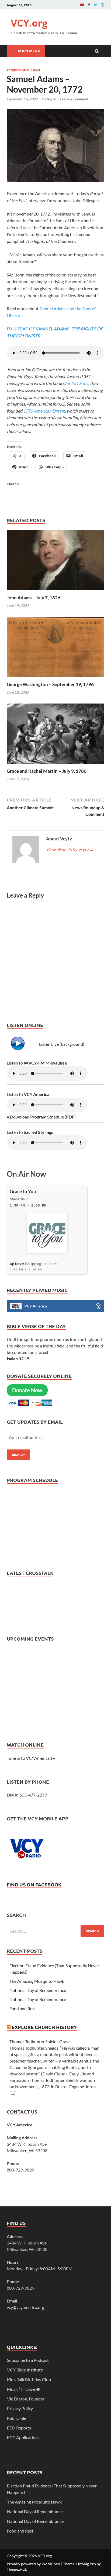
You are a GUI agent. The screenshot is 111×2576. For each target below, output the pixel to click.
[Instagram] (103, 5)
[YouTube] (82, 5)
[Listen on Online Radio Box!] (98, 1307)
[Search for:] (55, 1931)
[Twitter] (96, 5)
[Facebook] (89, 5)
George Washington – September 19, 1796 (50, 684)
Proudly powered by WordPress (34, 2564)
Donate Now (27, 1390)
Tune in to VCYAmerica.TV (31, 1758)
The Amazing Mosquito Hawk (37, 1981)
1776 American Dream (44, 411)
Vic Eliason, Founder (26, 2399)
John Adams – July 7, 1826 (34, 598)
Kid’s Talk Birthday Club (29, 2379)
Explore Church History (44, 2027)
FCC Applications (23, 2437)
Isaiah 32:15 (18, 1359)
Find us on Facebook (34, 1884)
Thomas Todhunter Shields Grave (40, 2041)
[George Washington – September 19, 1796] (55, 678)
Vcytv (51, 99)
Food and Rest (23, 2008)
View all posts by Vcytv (70, 849)
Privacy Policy (20, 2408)
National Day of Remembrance (39, 1990)
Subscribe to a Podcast (28, 2360)
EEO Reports (19, 2428)
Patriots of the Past (24, 70)
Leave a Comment (74, 99)
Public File (17, 2418)
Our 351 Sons (75, 383)
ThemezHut (16, 2569)
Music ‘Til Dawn (23, 2389)
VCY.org (29, 23)
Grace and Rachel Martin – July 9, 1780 (47, 771)
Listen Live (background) (62, 1044)
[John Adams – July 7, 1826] (55, 591)
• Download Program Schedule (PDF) (41, 1117)
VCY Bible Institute (25, 2370)
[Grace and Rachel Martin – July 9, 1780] (55, 765)
